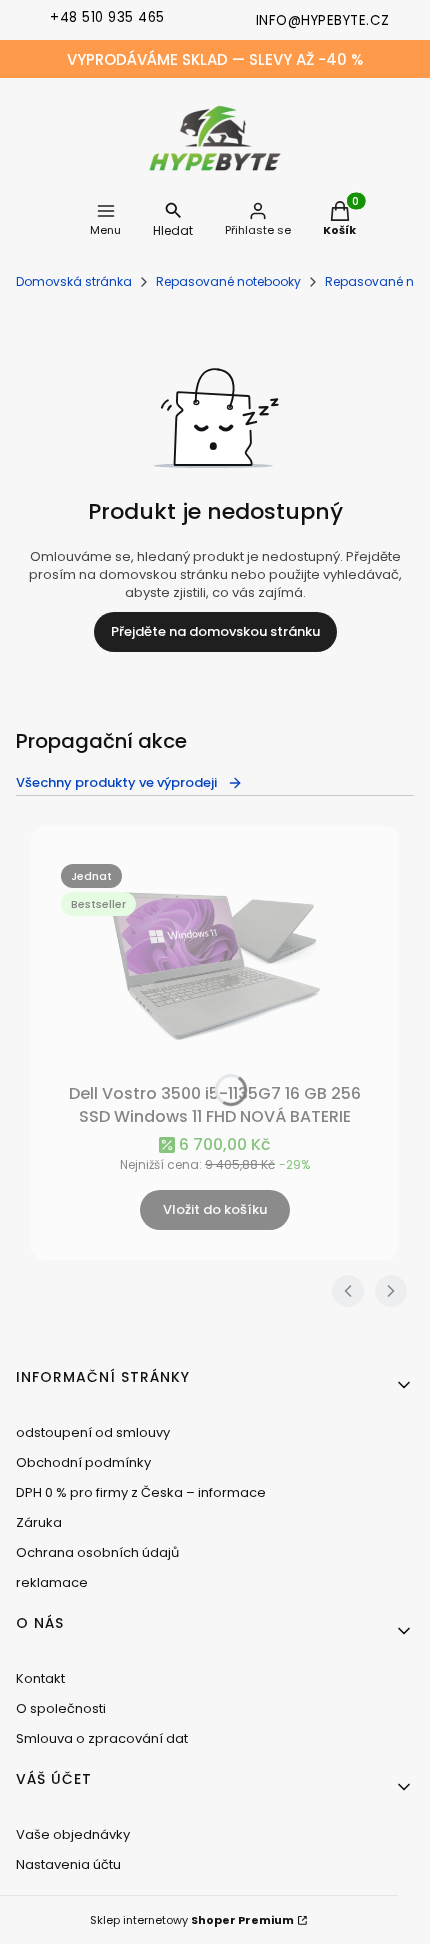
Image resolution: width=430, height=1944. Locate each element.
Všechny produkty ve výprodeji (116, 782)
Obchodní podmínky (83, 1462)
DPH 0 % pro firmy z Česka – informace (141, 1492)
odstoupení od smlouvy (93, 1432)
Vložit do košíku (215, 1209)
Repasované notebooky (228, 281)
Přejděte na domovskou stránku (215, 631)
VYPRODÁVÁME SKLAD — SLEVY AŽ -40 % (215, 59)
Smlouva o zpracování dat (102, 1738)
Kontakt (40, 1678)
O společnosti (61, 1708)
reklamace (52, 1582)
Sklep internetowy (192, 1920)
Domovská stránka (74, 281)
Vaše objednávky (73, 1834)
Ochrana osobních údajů (97, 1552)
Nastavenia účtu (68, 1864)
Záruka (39, 1522)
